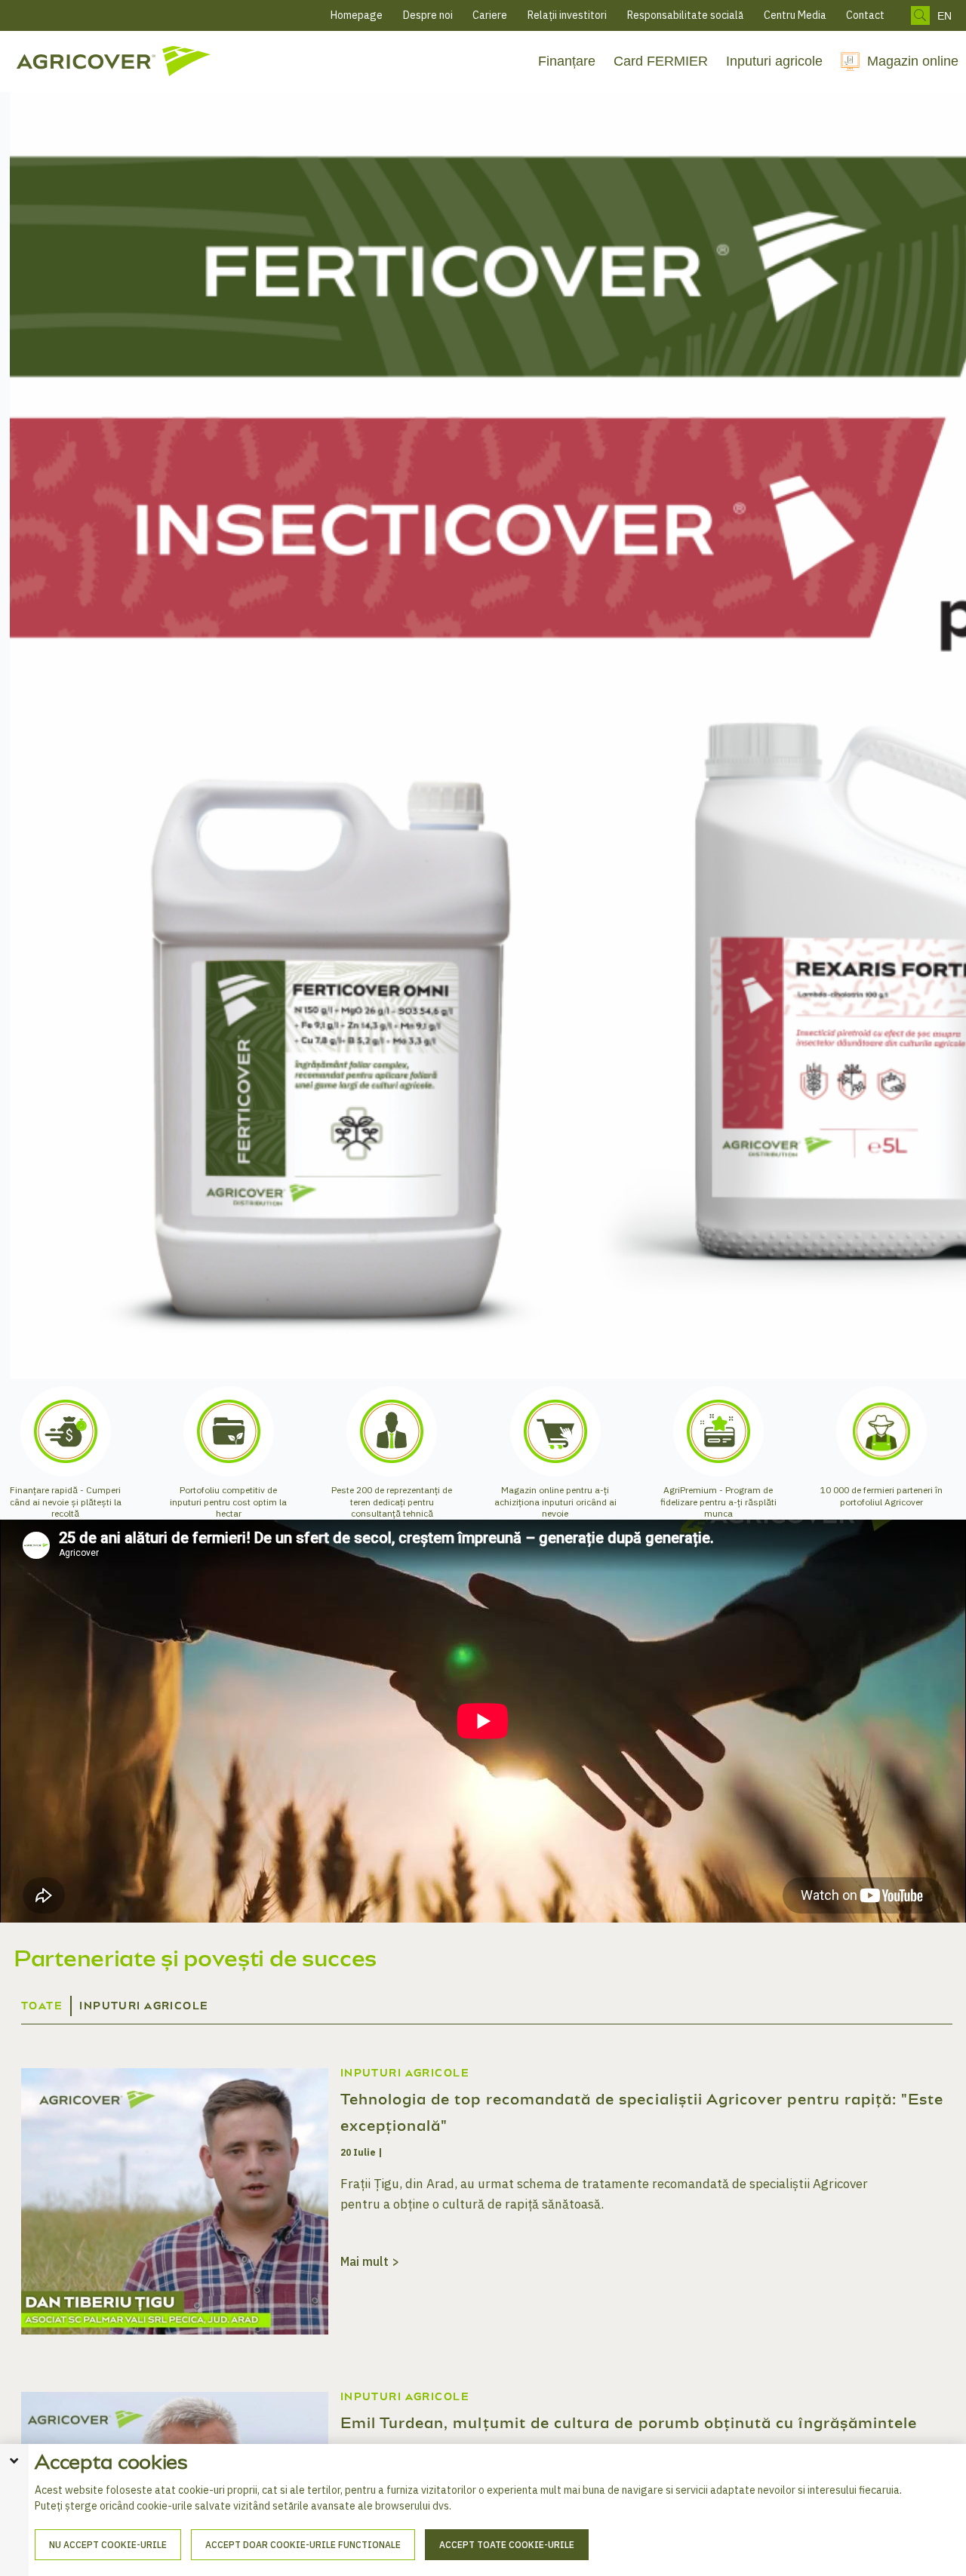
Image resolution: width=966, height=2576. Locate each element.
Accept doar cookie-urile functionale (303, 2545)
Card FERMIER (661, 61)
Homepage (357, 15)
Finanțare (567, 61)
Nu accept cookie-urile (108, 2545)
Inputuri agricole (774, 61)
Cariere (490, 15)
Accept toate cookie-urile (507, 2545)
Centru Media (795, 15)
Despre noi (428, 15)
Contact (865, 15)
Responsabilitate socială (685, 15)
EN (944, 16)
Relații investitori (567, 15)
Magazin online (913, 61)
